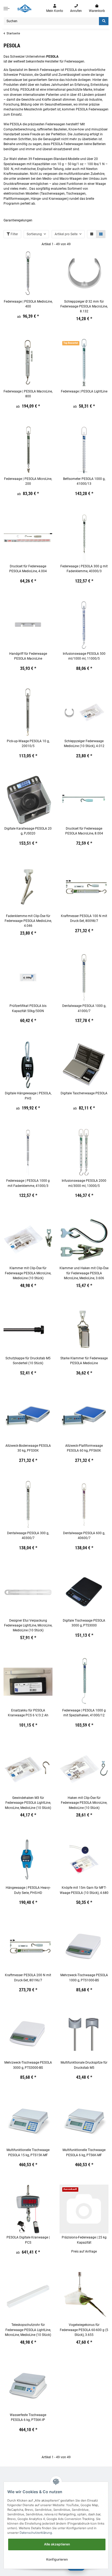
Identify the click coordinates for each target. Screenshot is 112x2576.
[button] (55, 9)
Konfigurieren (57, 2559)
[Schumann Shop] (24, 8)
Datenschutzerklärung (36, 2533)
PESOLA (52, 57)
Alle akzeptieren (57, 2544)
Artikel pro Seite (66, 234)
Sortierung (34, 234)
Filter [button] (14, 234)
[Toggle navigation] (7, 8)
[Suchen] (104, 21)
